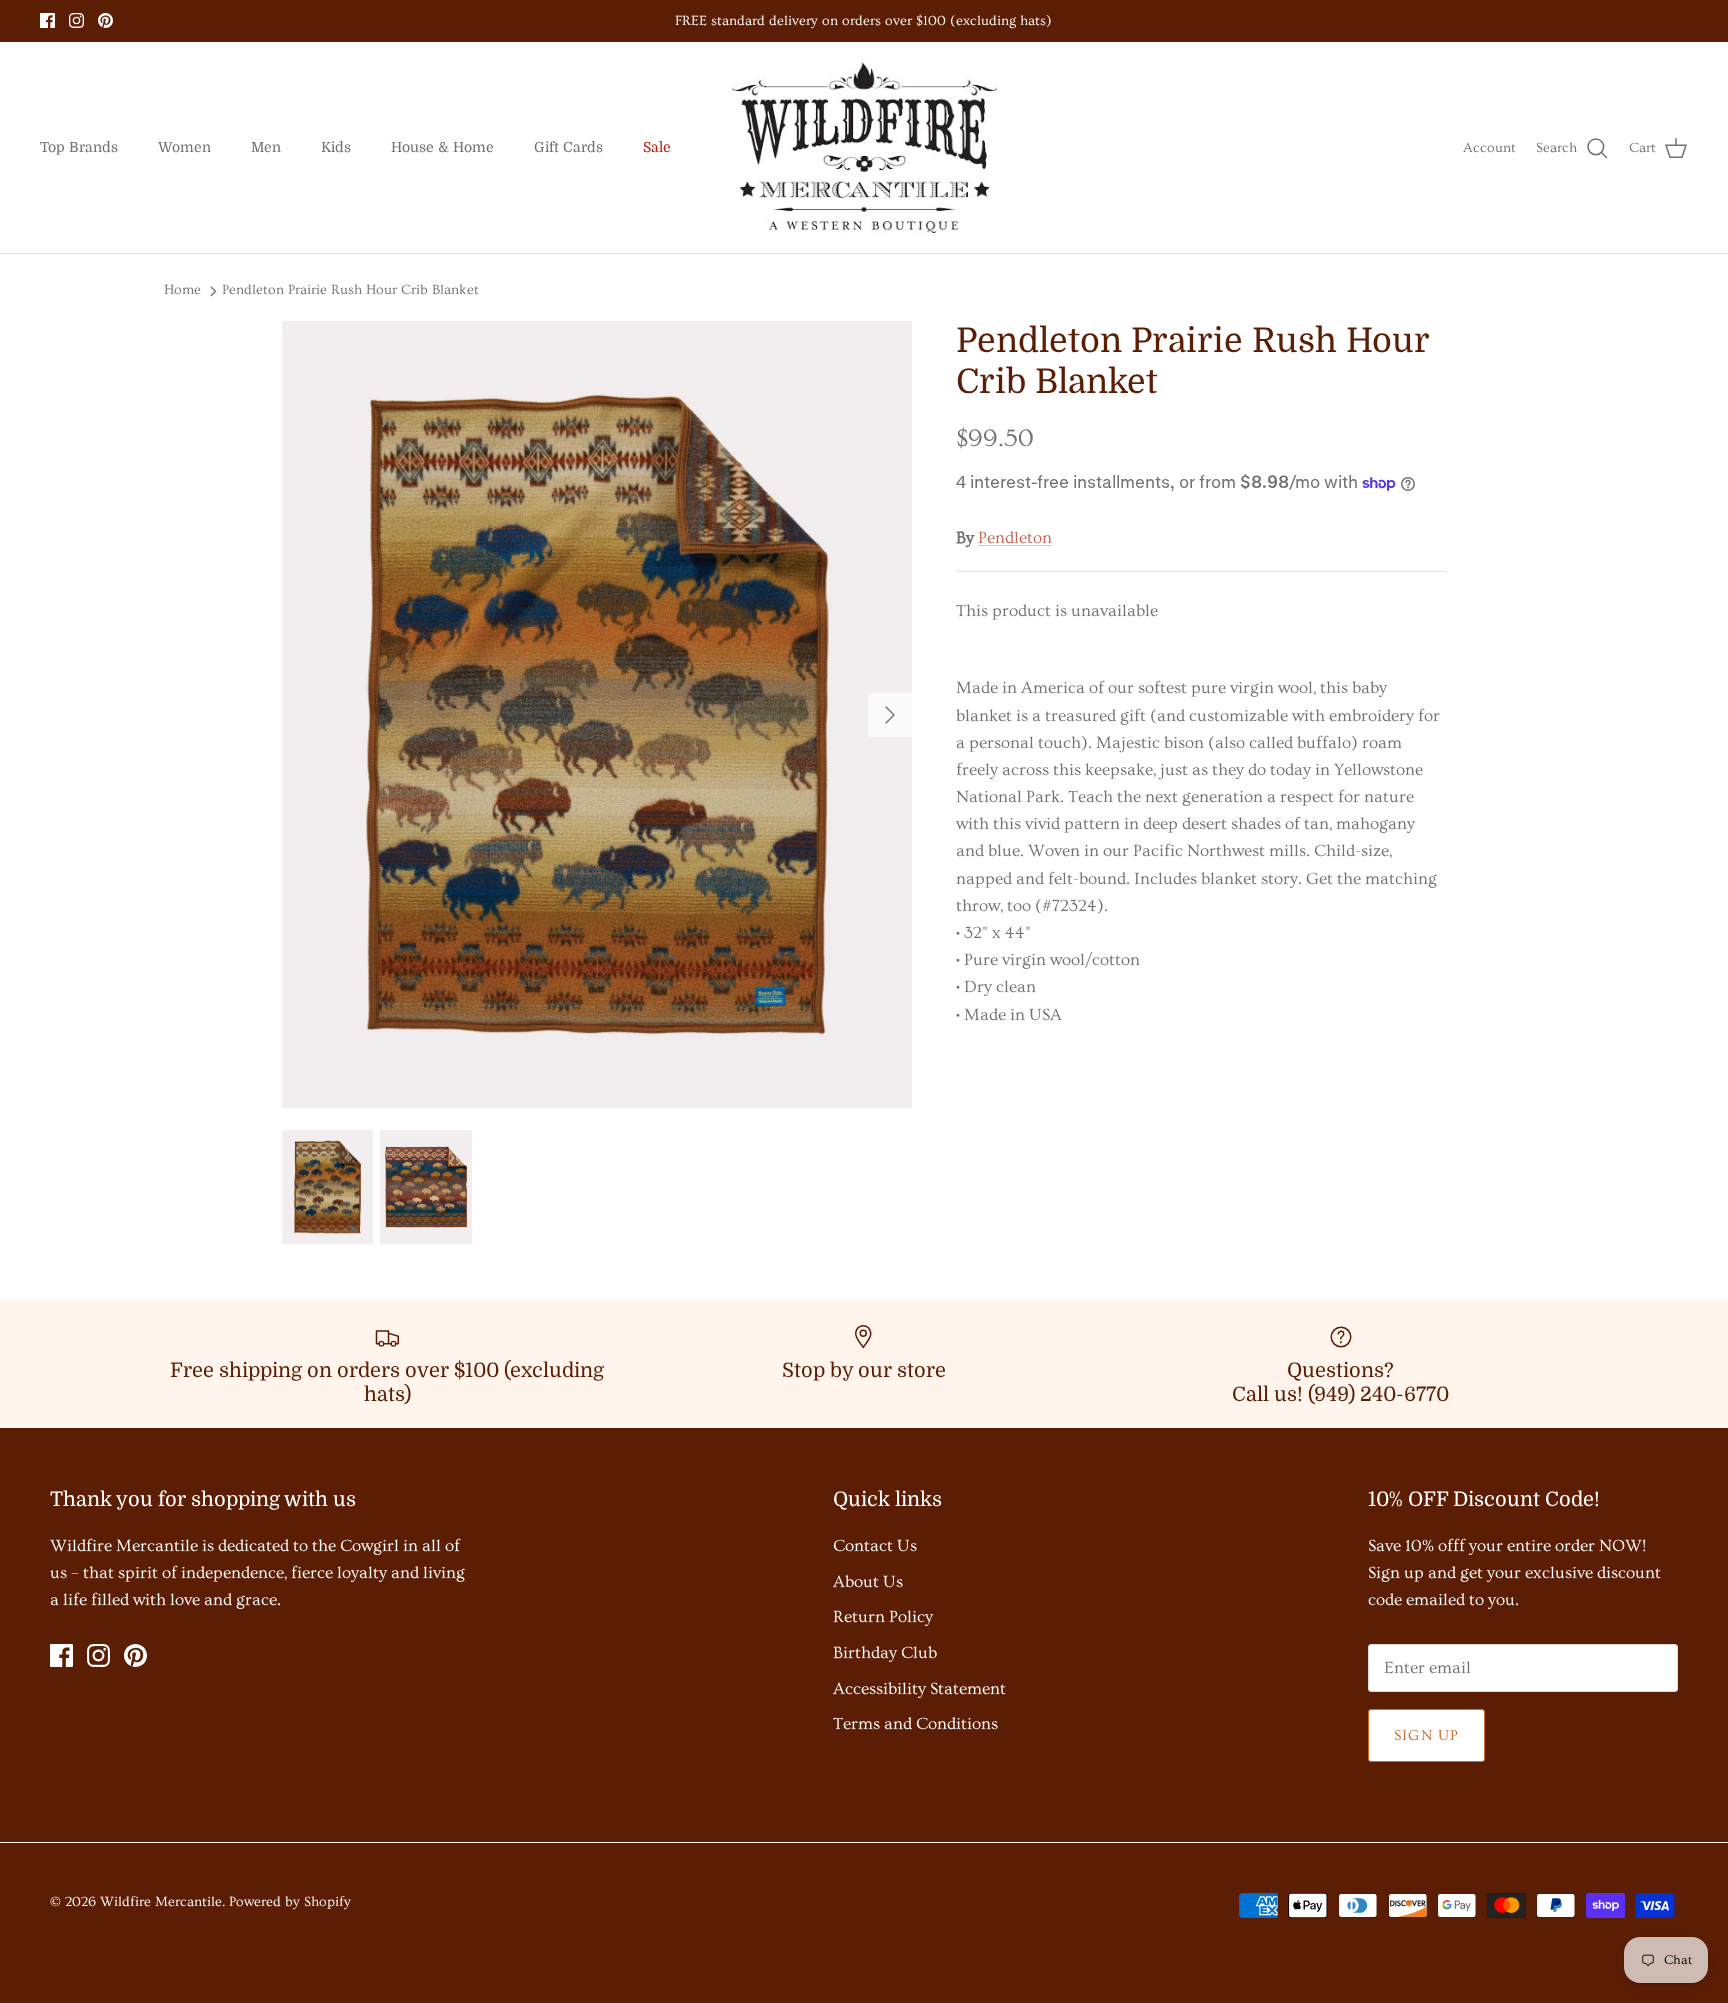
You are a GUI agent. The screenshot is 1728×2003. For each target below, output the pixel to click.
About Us (868, 1581)
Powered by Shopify (290, 1902)
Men (266, 147)
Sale (657, 147)
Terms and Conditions (915, 1723)
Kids (336, 147)
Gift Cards (568, 147)
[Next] (890, 715)
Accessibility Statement (919, 1688)
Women (184, 147)
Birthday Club (885, 1652)
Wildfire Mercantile (161, 1902)
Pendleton (1015, 537)
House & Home (442, 147)
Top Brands (79, 147)
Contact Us (875, 1545)
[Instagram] (76, 20)
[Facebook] (47, 20)
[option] (597, 715)
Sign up (1426, 1735)
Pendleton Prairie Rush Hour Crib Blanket (350, 290)
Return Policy (883, 1616)
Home (182, 290)
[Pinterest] (105, 20)
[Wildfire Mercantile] (864, 148)
